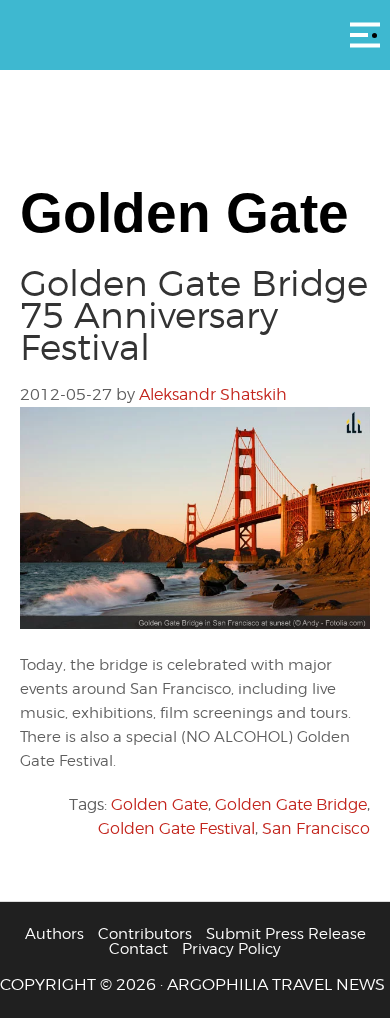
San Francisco (316, 828)
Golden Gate (159, 804)
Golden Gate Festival (176, 828)
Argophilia (195, 33)
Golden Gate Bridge (291, 804)
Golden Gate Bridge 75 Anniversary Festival (194, 315)
